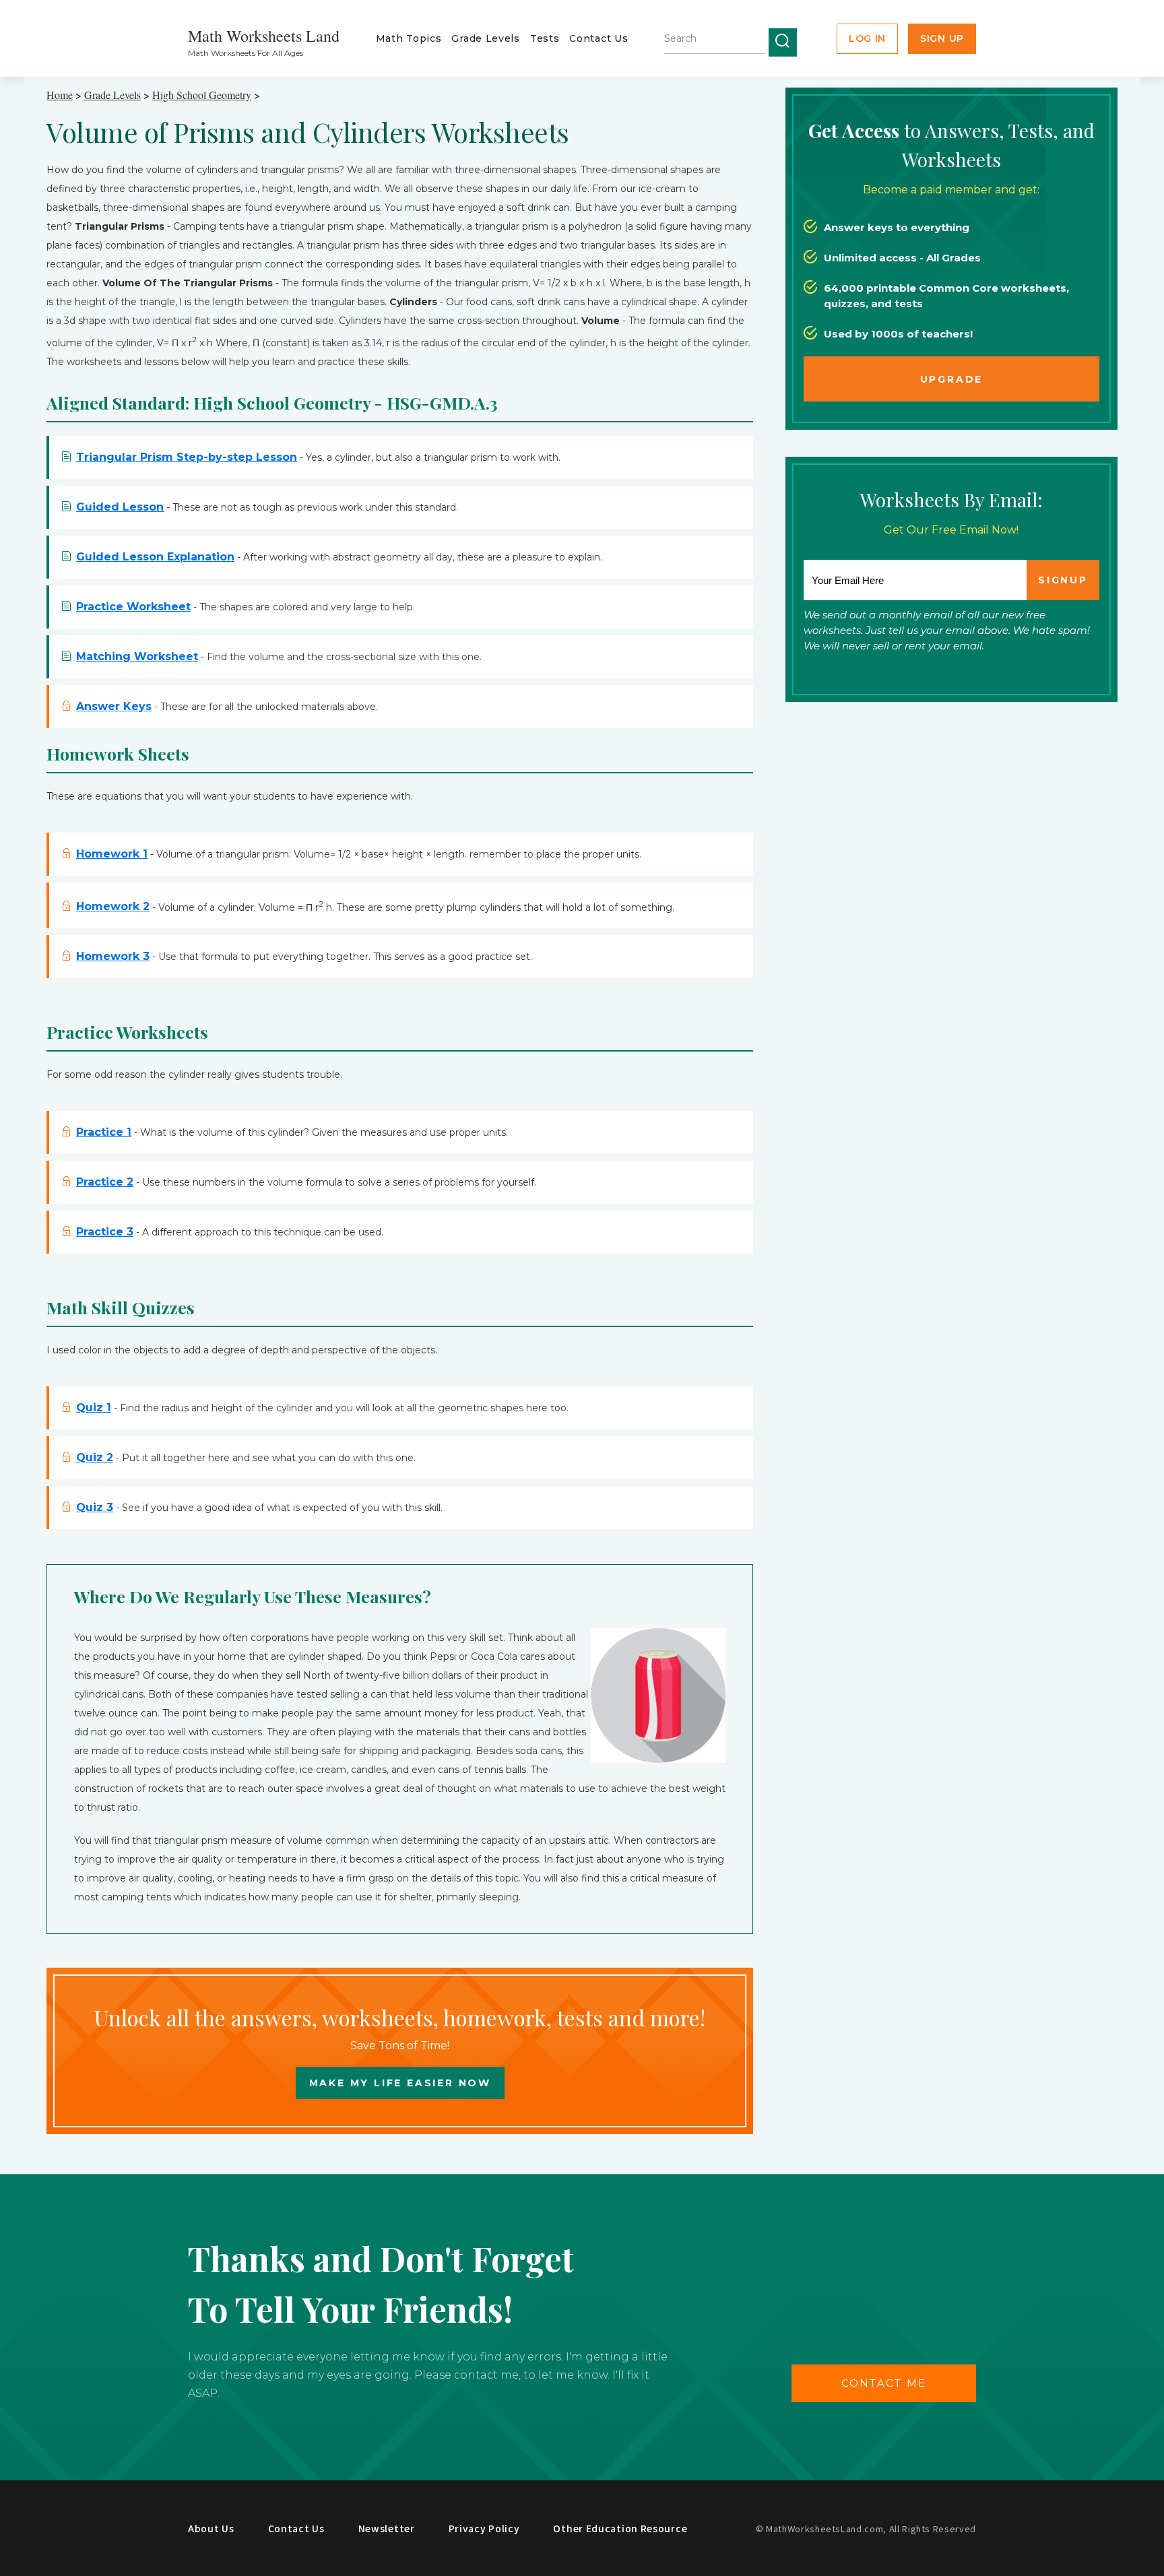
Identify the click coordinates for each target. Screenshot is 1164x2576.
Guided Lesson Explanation (155, 557)
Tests (545, 38)
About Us (211, 2528)
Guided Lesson (120, 507)
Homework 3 (113, 956)
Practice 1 (104, 1132)
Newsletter (387, 2528)
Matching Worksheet (137, 656)
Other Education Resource (620, 2528)
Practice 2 (105, 1182)
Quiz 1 (94, 1408)
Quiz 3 (95, 1507)
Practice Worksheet (133, 607)
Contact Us (599, 38)
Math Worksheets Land (264, 36)
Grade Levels (485, 38)
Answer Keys (114, 706)
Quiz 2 (95, 1457)
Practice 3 (105, 1232)
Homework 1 (112, 854)
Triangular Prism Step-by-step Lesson (187, 457)
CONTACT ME (884, 2383)
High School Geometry (202, 95)
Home (60, 95)
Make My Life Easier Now (400, 2083)
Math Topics (409, 38)
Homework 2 (113, 906)
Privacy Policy (484, 2528)
